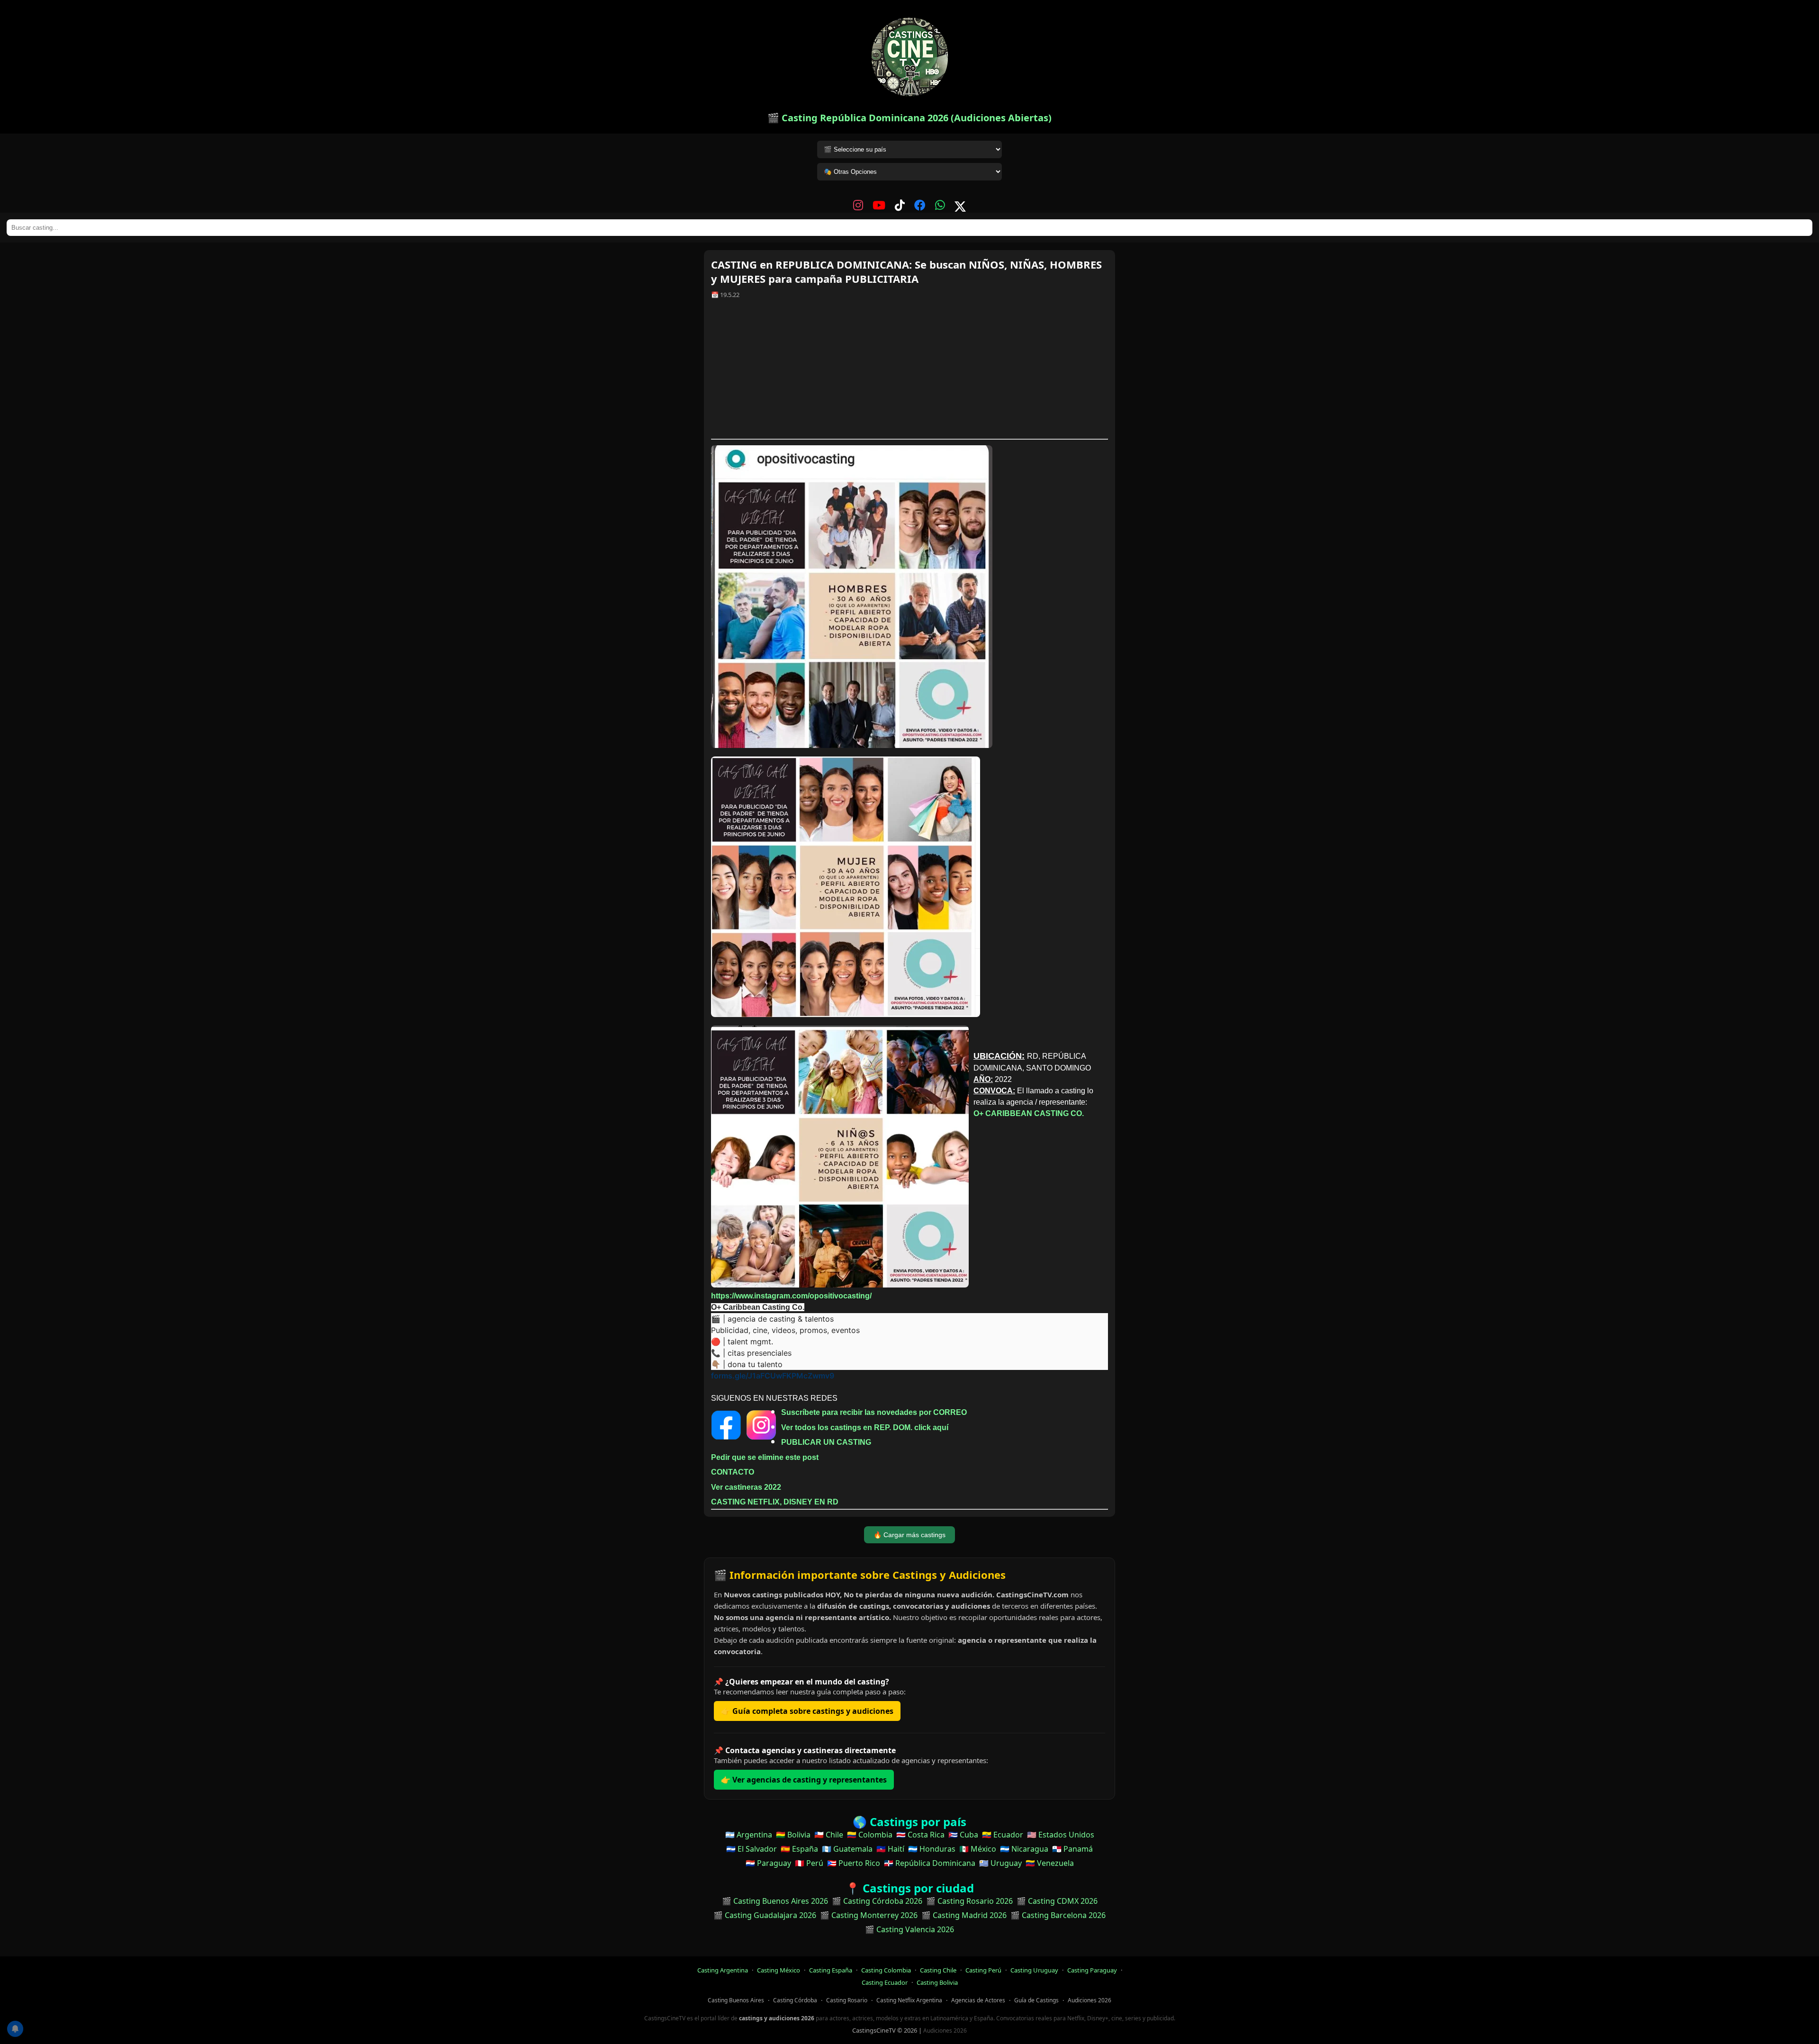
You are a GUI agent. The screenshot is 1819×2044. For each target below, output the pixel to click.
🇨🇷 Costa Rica (920, 1835)
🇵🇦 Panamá (1072, 1849)
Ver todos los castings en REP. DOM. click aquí (865, 1427)
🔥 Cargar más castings (909, 1535)
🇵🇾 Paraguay (768, 1863)
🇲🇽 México (978, 1849)
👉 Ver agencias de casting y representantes (804, 1780)
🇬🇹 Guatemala (847, 1849)
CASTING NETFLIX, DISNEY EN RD (775, 1502)
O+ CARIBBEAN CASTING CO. (1029, 1113)
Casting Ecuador (885, 1982)
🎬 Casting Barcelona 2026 (1058, 1915)
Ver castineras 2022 (746, 1487)
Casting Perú (983, 1970)
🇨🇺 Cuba (963, 1835)
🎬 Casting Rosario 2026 (969, 1901)
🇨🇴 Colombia (870, 1835)
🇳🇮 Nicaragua (1024, 1849)
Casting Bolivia (937, 1982)
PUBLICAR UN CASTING (826, 1442)
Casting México (779, 1970)
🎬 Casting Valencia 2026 (909, 1929)
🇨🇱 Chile (829, 1835)
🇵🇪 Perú (809, 1863)
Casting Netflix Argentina (909, 2000)
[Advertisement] (909, 372)
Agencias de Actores (978, 2000)
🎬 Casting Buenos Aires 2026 (775, 1901)
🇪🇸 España (799, 1849)
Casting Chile (938, 1970)
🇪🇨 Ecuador (1003, 1835)
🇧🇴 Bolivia (793, 1835)
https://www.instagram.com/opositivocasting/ (791, 1296)
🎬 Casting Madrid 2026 (964, 1915)
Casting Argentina (723, 1970)
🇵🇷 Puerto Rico (854, 1863)
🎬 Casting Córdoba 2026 (877, 1901)
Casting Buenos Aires (736, 2000)
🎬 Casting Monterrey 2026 (869, 1915)
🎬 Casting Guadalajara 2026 (765, 1915)
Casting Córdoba (795, 2000)
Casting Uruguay (1034, 1970)
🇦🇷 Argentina (749, 1835)
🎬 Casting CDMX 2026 (1057, 1901)
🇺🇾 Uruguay (1000, 1863)
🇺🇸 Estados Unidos (1061, 1835)
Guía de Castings (1036, 2000)
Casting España (831, 1970)
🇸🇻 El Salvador (752, 1849)
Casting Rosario (847, 2000)
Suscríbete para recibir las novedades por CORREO (874, 1412)
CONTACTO (733, 1472)
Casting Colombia (886, 1970)
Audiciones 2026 (1090, 2000)
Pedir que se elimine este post (765, 1457)
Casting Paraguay (1092, 1970)
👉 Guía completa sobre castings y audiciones (807, 1711)
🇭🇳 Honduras (932, 1849)
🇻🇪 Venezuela (1050, 1863)
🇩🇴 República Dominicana (930, 1863)
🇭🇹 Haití (890, 1849)
